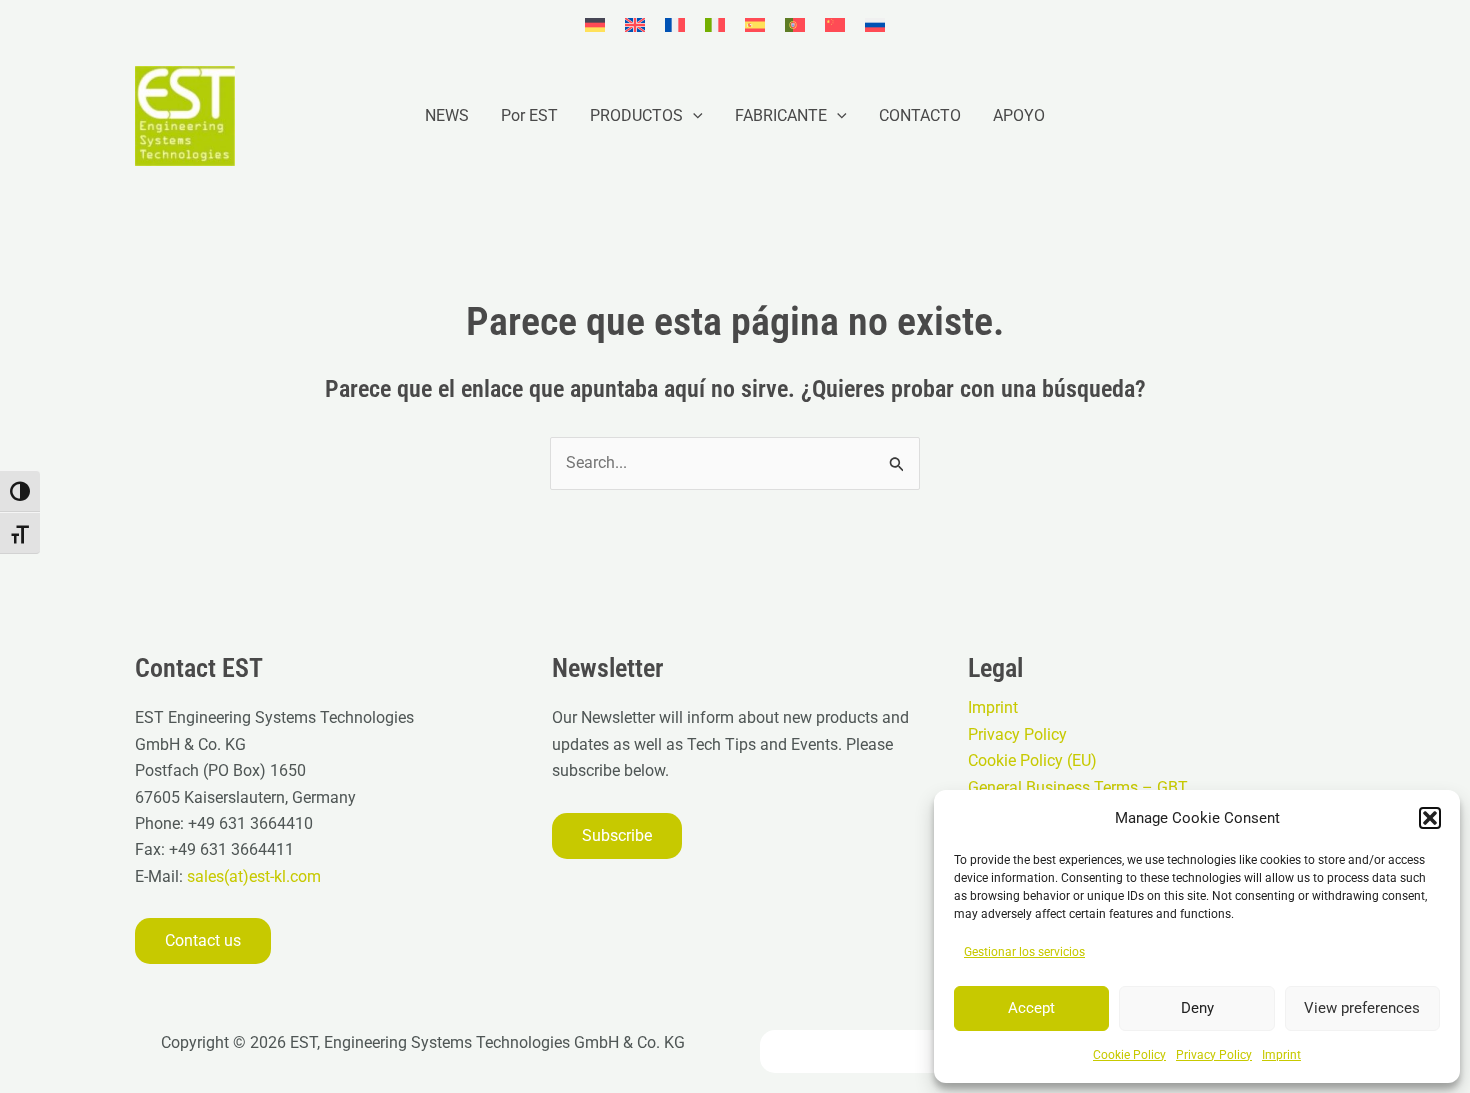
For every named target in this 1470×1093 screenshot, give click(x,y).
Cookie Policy (1129, 1055)
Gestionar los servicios (1024, 952)
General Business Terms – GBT (1078, 787)
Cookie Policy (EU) (1032, 760)
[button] (1430, 818)
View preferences (1362, 1008)
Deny (1197, 1008)
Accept (1031, 1008)
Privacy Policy (1214, 1055)
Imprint (1281, 1055)
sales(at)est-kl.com (252, 876)
